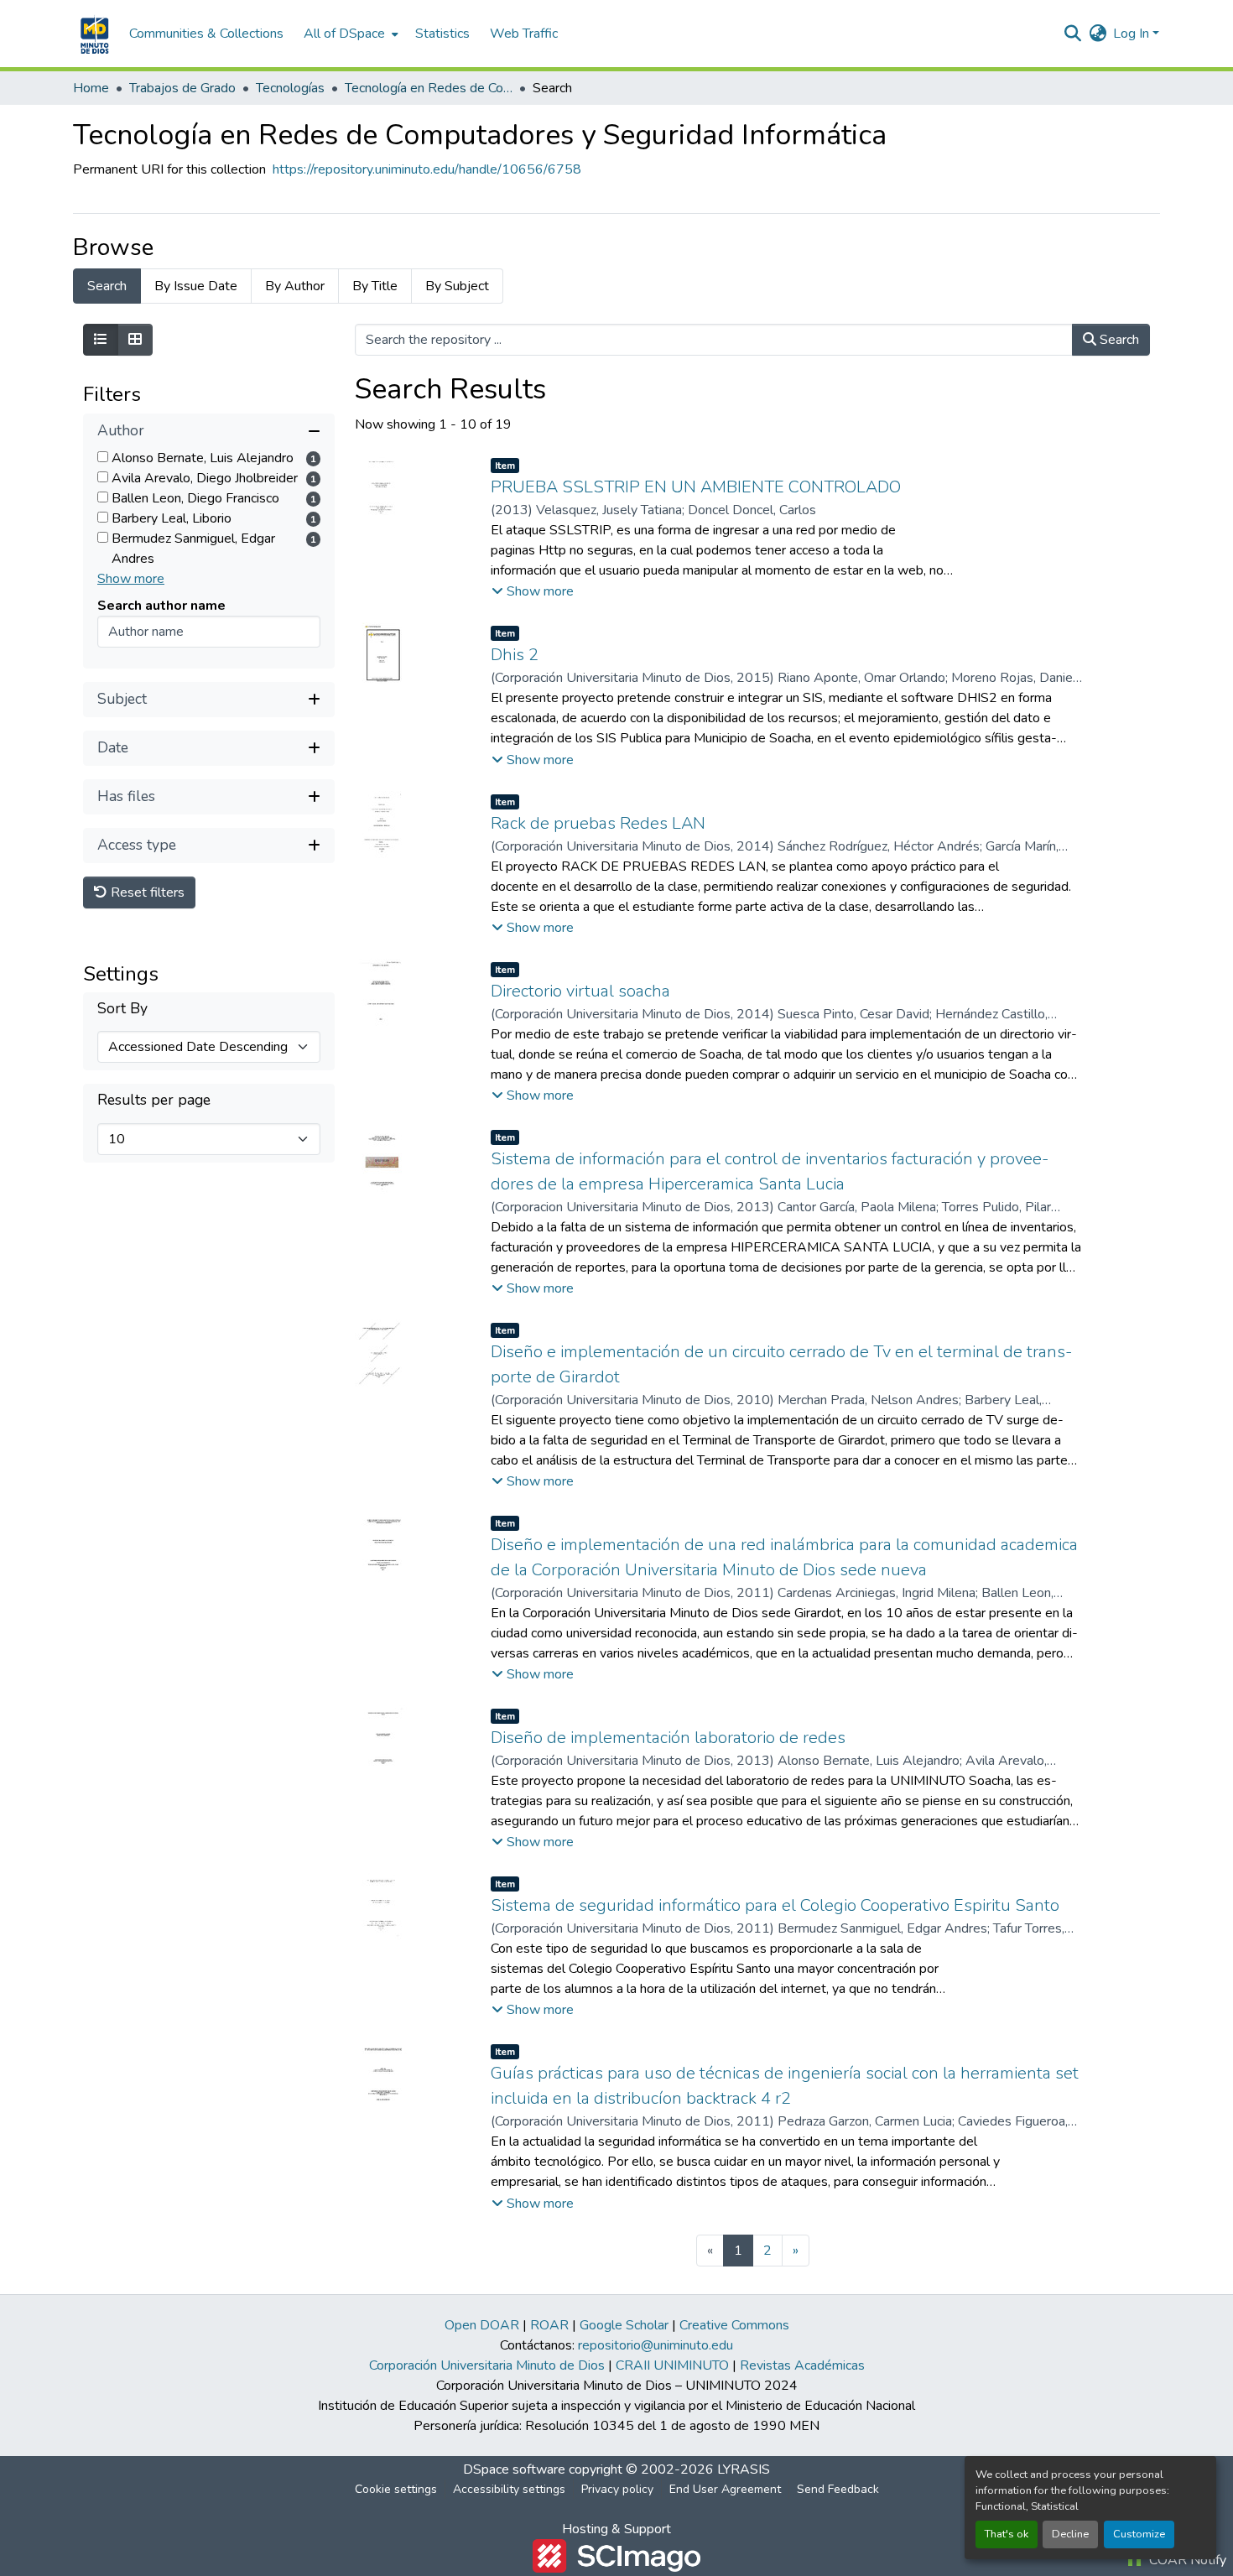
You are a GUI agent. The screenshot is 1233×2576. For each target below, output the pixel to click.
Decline (1070, 2534)
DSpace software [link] (514, 2469)
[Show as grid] (135, 340)
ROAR (549, 2325)
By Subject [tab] (457, 286)
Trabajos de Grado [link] (182, 88)
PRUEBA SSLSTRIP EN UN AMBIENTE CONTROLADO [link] (696, 487)
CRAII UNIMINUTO (672, 2365)
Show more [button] (131, 579)
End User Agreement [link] (725, 2489)
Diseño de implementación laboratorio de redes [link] (668, 1738)
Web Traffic (524, 34)
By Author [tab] (295, 286)
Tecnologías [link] (290, 88)
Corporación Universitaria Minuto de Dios (487, 2365)
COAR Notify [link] (1186, 2560)
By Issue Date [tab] (196, 286)
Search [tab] (107, 286)
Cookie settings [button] (396, 2489)
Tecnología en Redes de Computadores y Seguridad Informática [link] (429, 88)
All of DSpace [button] (344, 34)
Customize (1139, 2534)
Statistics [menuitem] (442, 34)
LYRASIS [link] (744, 2469)
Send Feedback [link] (838, 2489)
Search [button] (1118, 340)
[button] (93, 34)
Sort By (122, 1010)
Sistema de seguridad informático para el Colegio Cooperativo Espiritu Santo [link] (775, 1905)
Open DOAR (482, 2325)
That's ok (1007, 2534)
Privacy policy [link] (617, 2489)
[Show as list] (101, 340)
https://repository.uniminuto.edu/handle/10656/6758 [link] (427, 169)
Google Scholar (624, 2325)
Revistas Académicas (802, 2365)
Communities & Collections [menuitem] (206, 34)
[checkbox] (103, 457)
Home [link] (91, 88)
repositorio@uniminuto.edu (656, 2345)
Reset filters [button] (146, 892)
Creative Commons (734, 2325)
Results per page (154, 1101)
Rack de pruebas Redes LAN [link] (598, 823)
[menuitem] (349, 34)
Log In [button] (1133, 34)
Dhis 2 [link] (515, 655)
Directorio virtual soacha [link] (580, 991)
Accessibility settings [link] (509, 2489)
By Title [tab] (375, 286)
